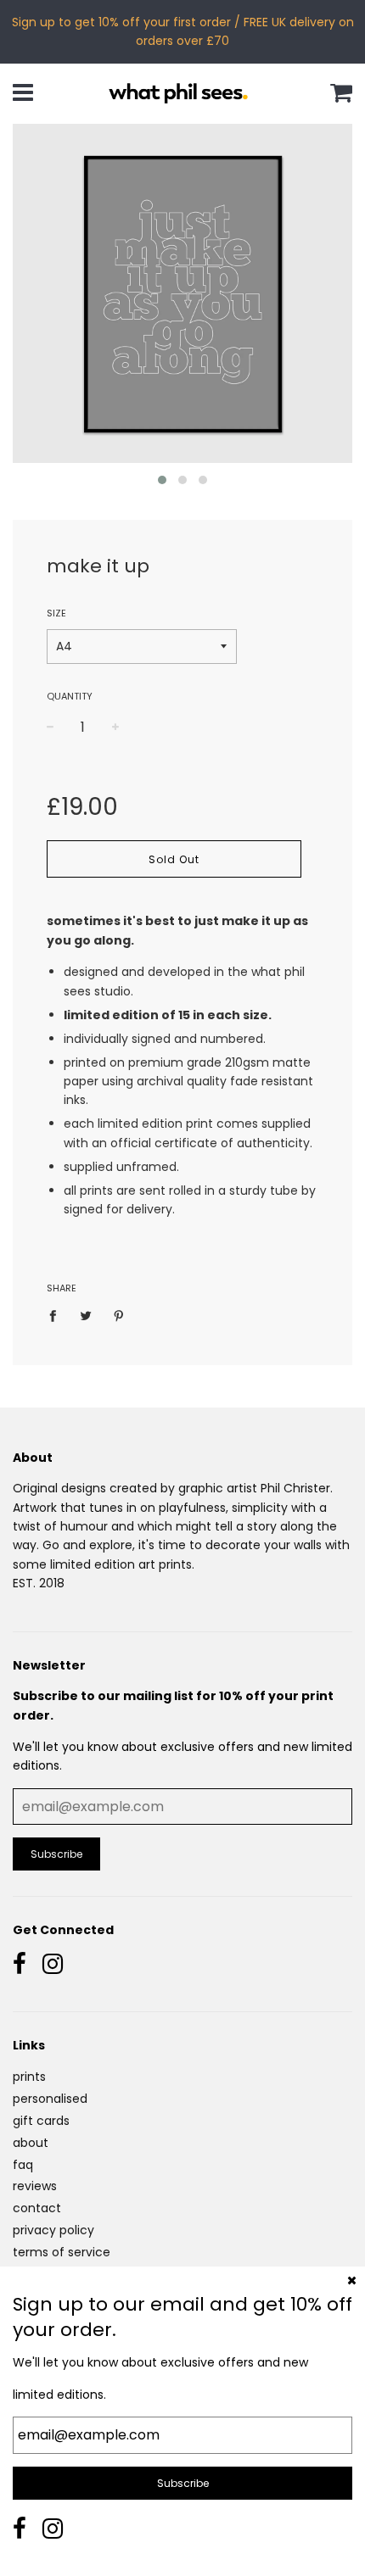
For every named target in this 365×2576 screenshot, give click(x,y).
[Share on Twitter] (86, 1315)
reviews (35, 2186)
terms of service (62, 2252)
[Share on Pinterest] (119, 1315)
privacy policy (53, 2230)
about (31, 2143)
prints (29, 2077)
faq (23, 2165)
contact (37, 2208)
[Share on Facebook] (57, 1315)
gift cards (41, 2121)
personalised (50, 2099)
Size (56, 613)
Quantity (70, 696)
